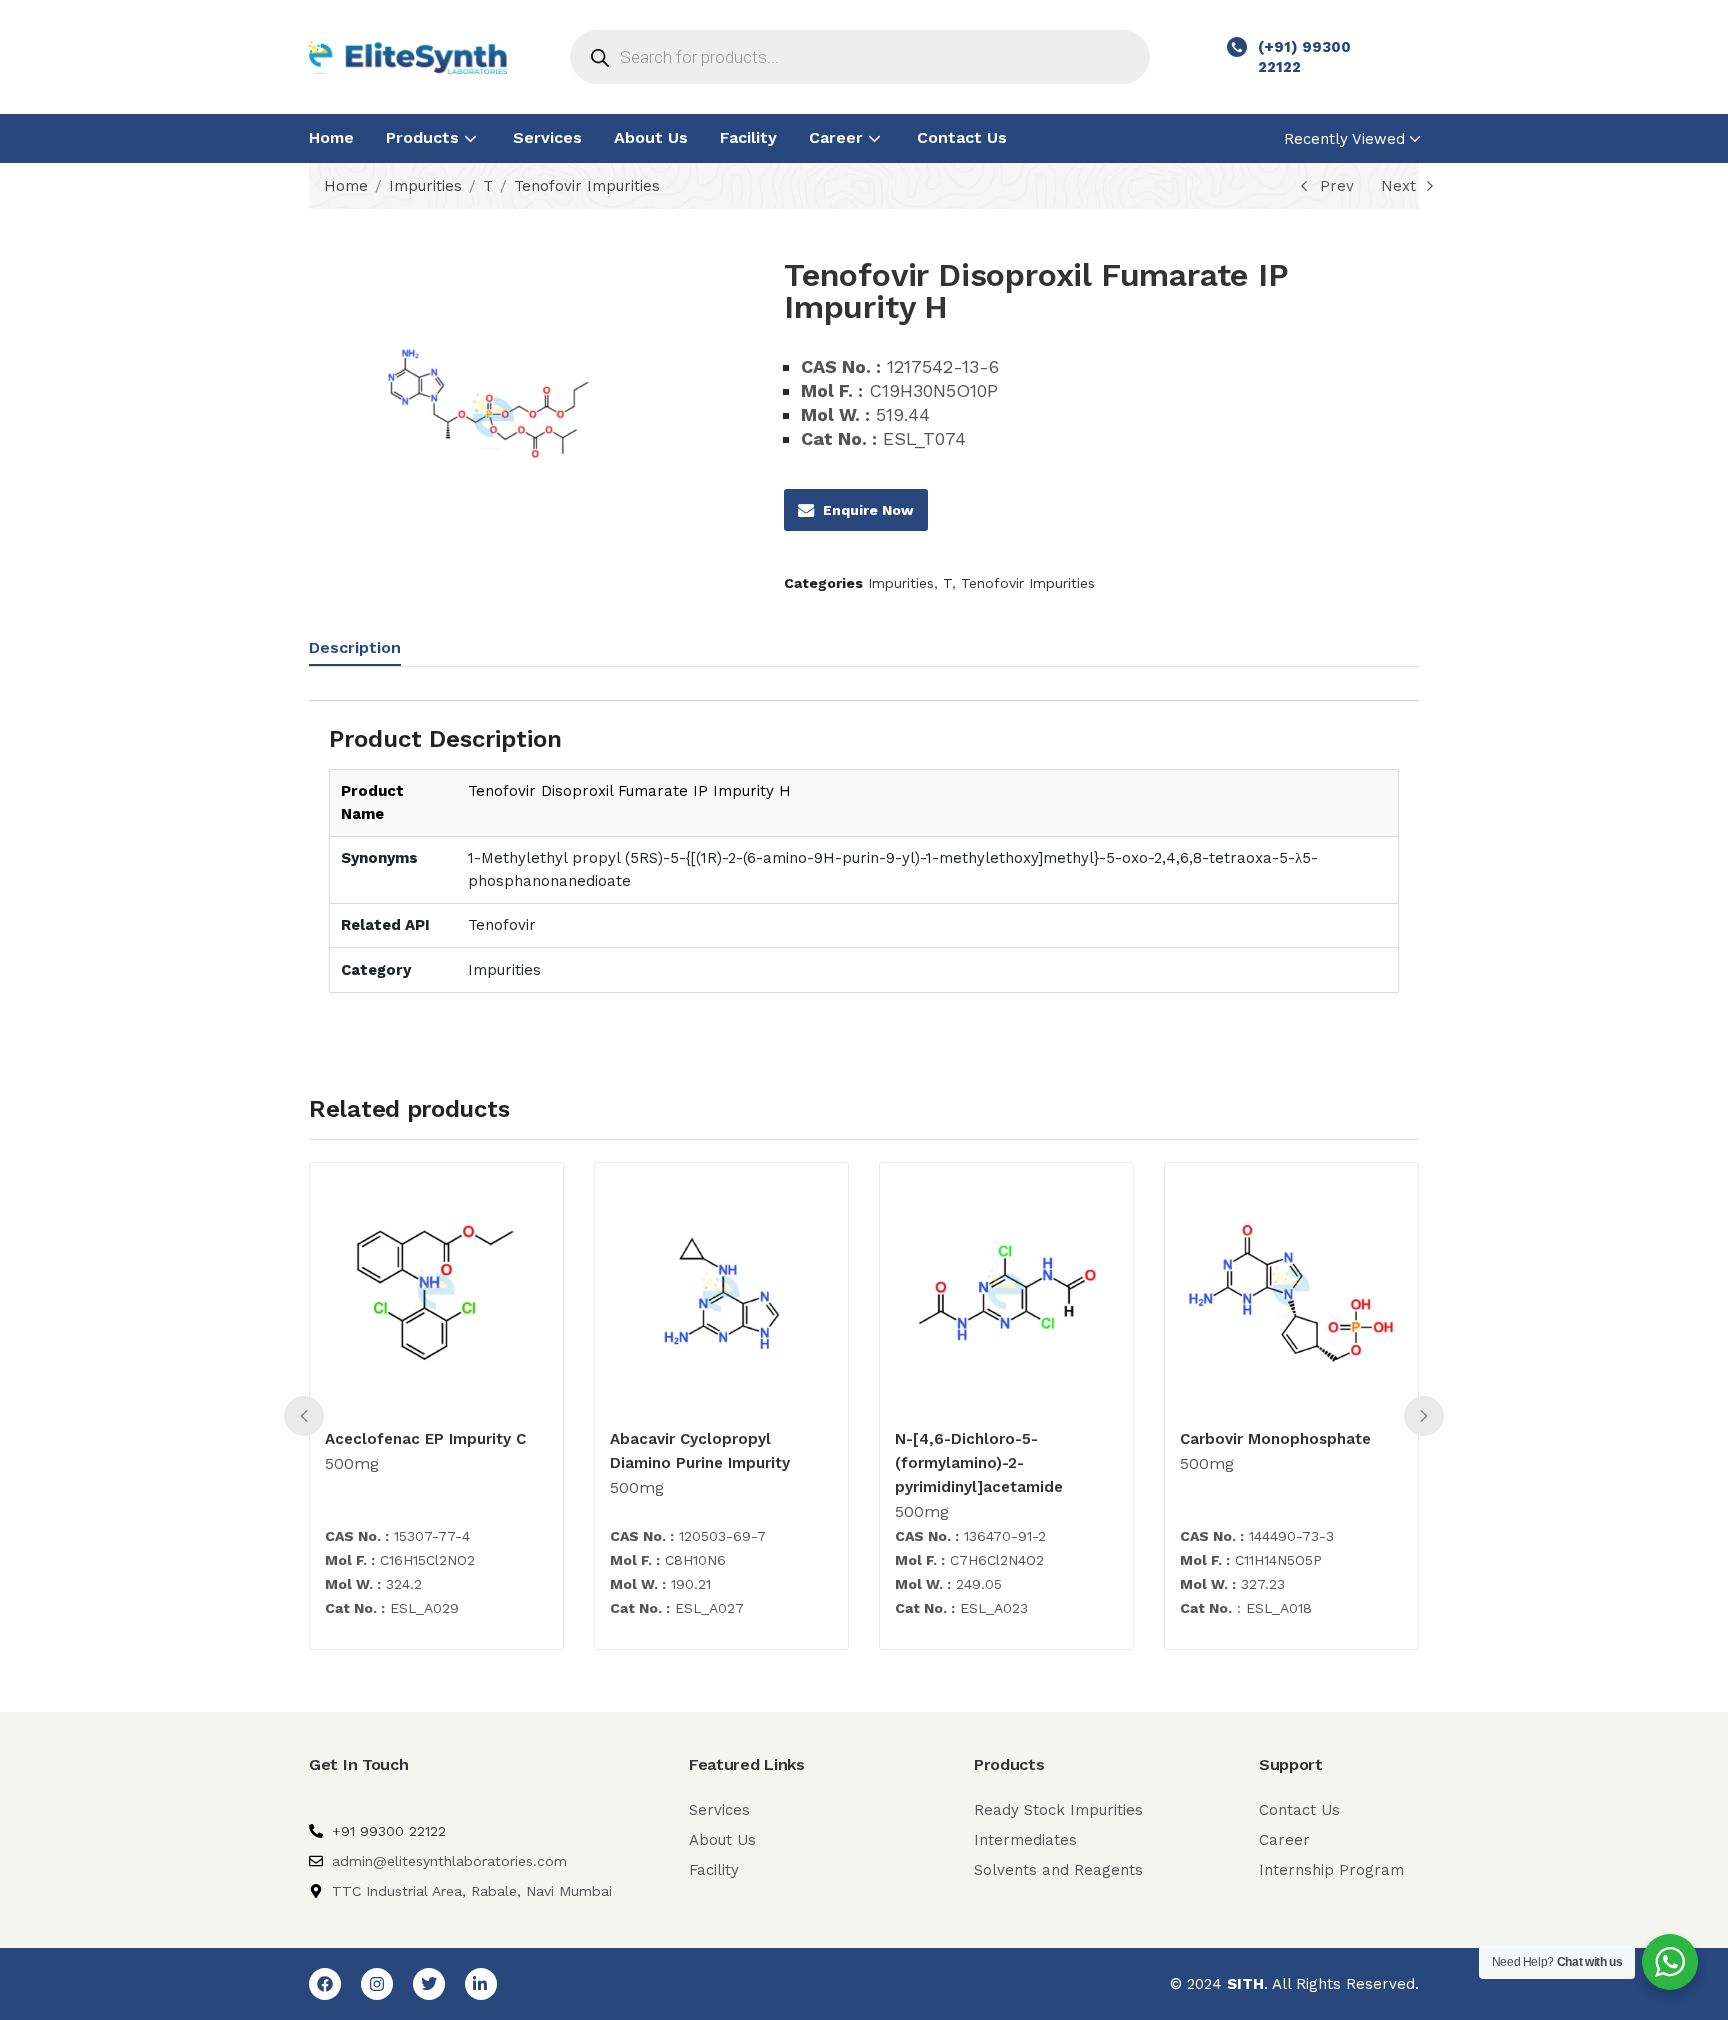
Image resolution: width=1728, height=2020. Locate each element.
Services (547, 137)
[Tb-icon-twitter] (429, 1984)
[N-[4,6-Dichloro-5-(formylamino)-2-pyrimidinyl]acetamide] (1006, 1293)
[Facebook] (325, 1984)
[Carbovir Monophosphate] (1291, 1293)
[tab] (375, 650)
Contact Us (962, 137)
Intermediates (1025, 1840)
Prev (1337, 186)
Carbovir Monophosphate (1275, 1439)
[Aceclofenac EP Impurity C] (436, 1293)
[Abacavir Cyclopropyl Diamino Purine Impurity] (721, 1293)
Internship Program (1331, 1870)
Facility (748, 137)
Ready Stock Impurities (1058, 1810)
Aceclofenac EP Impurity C (425, 1439)
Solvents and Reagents (1058, 1870)
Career (838, 137)
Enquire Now (868, 510)
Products (425, 137)
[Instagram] (377, 1984)
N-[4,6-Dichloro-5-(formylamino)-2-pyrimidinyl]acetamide (979, 1463)
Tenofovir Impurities (587, 186)
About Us (651, 137)
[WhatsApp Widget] (1670, 1962)
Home (331, 137)
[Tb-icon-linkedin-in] (481, 1984)
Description (355, 647)
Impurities (425, 186)
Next (1398, 186)
